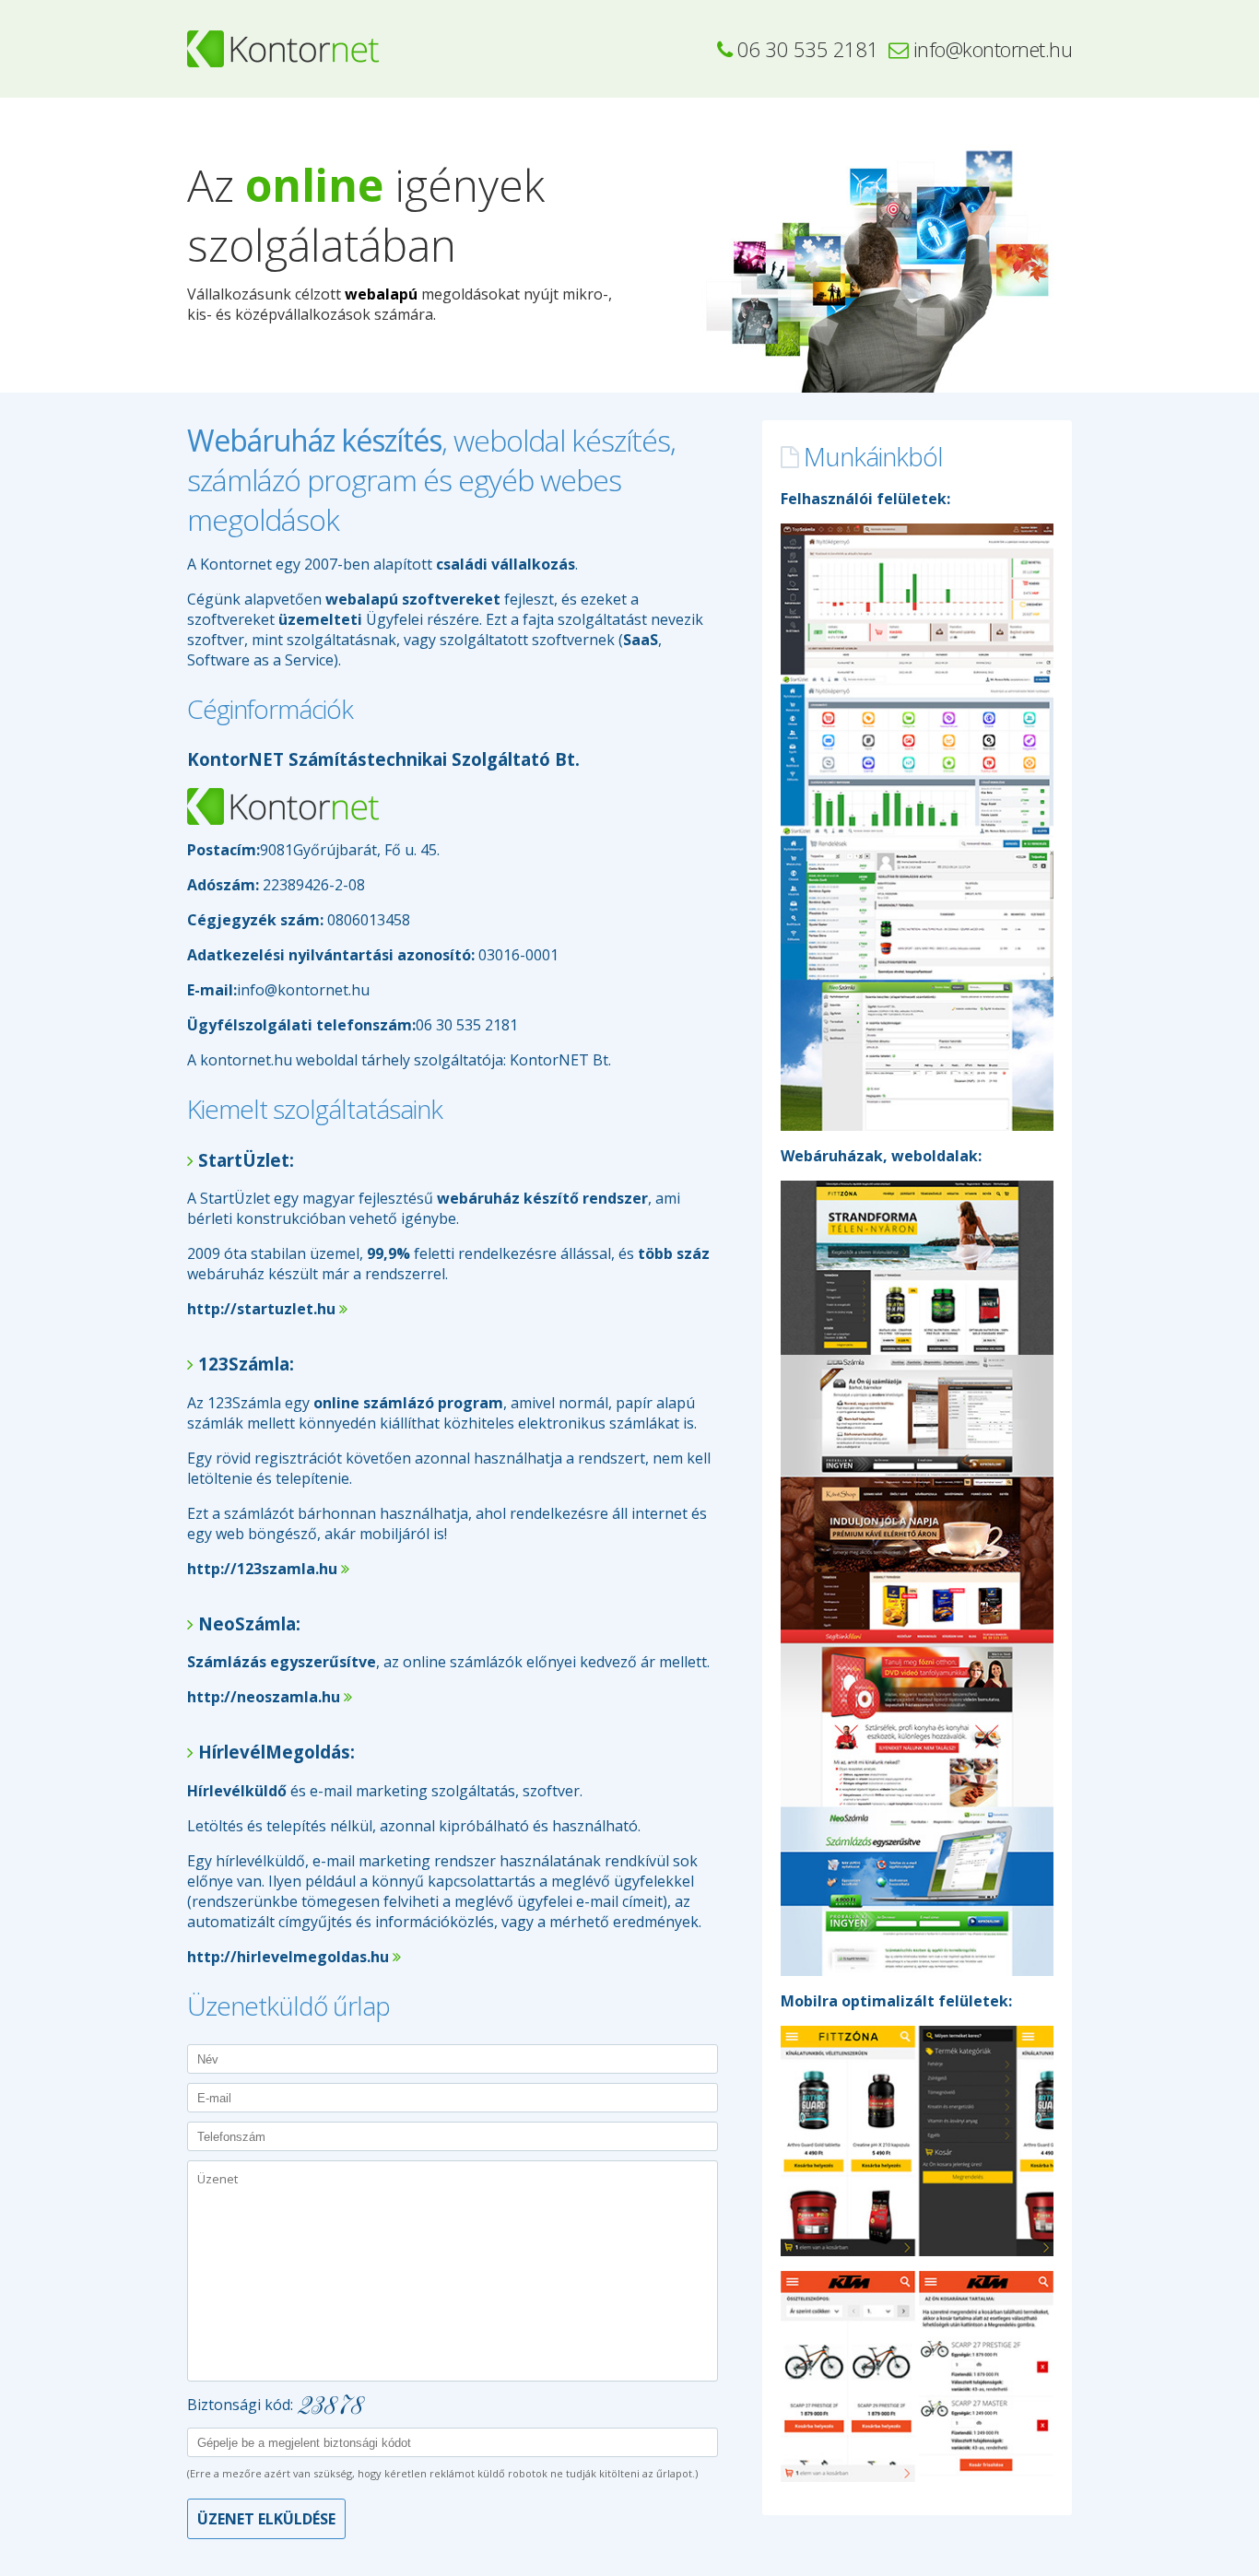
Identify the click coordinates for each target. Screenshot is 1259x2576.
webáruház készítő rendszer (542, 1198)
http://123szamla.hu (268, 1569)
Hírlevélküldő (237, 1791)
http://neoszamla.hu (270, 1697)
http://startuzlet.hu (267, 1309)
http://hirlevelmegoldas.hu (294, 1957)
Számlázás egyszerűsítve (282, 1662)
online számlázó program (408, 1403)
